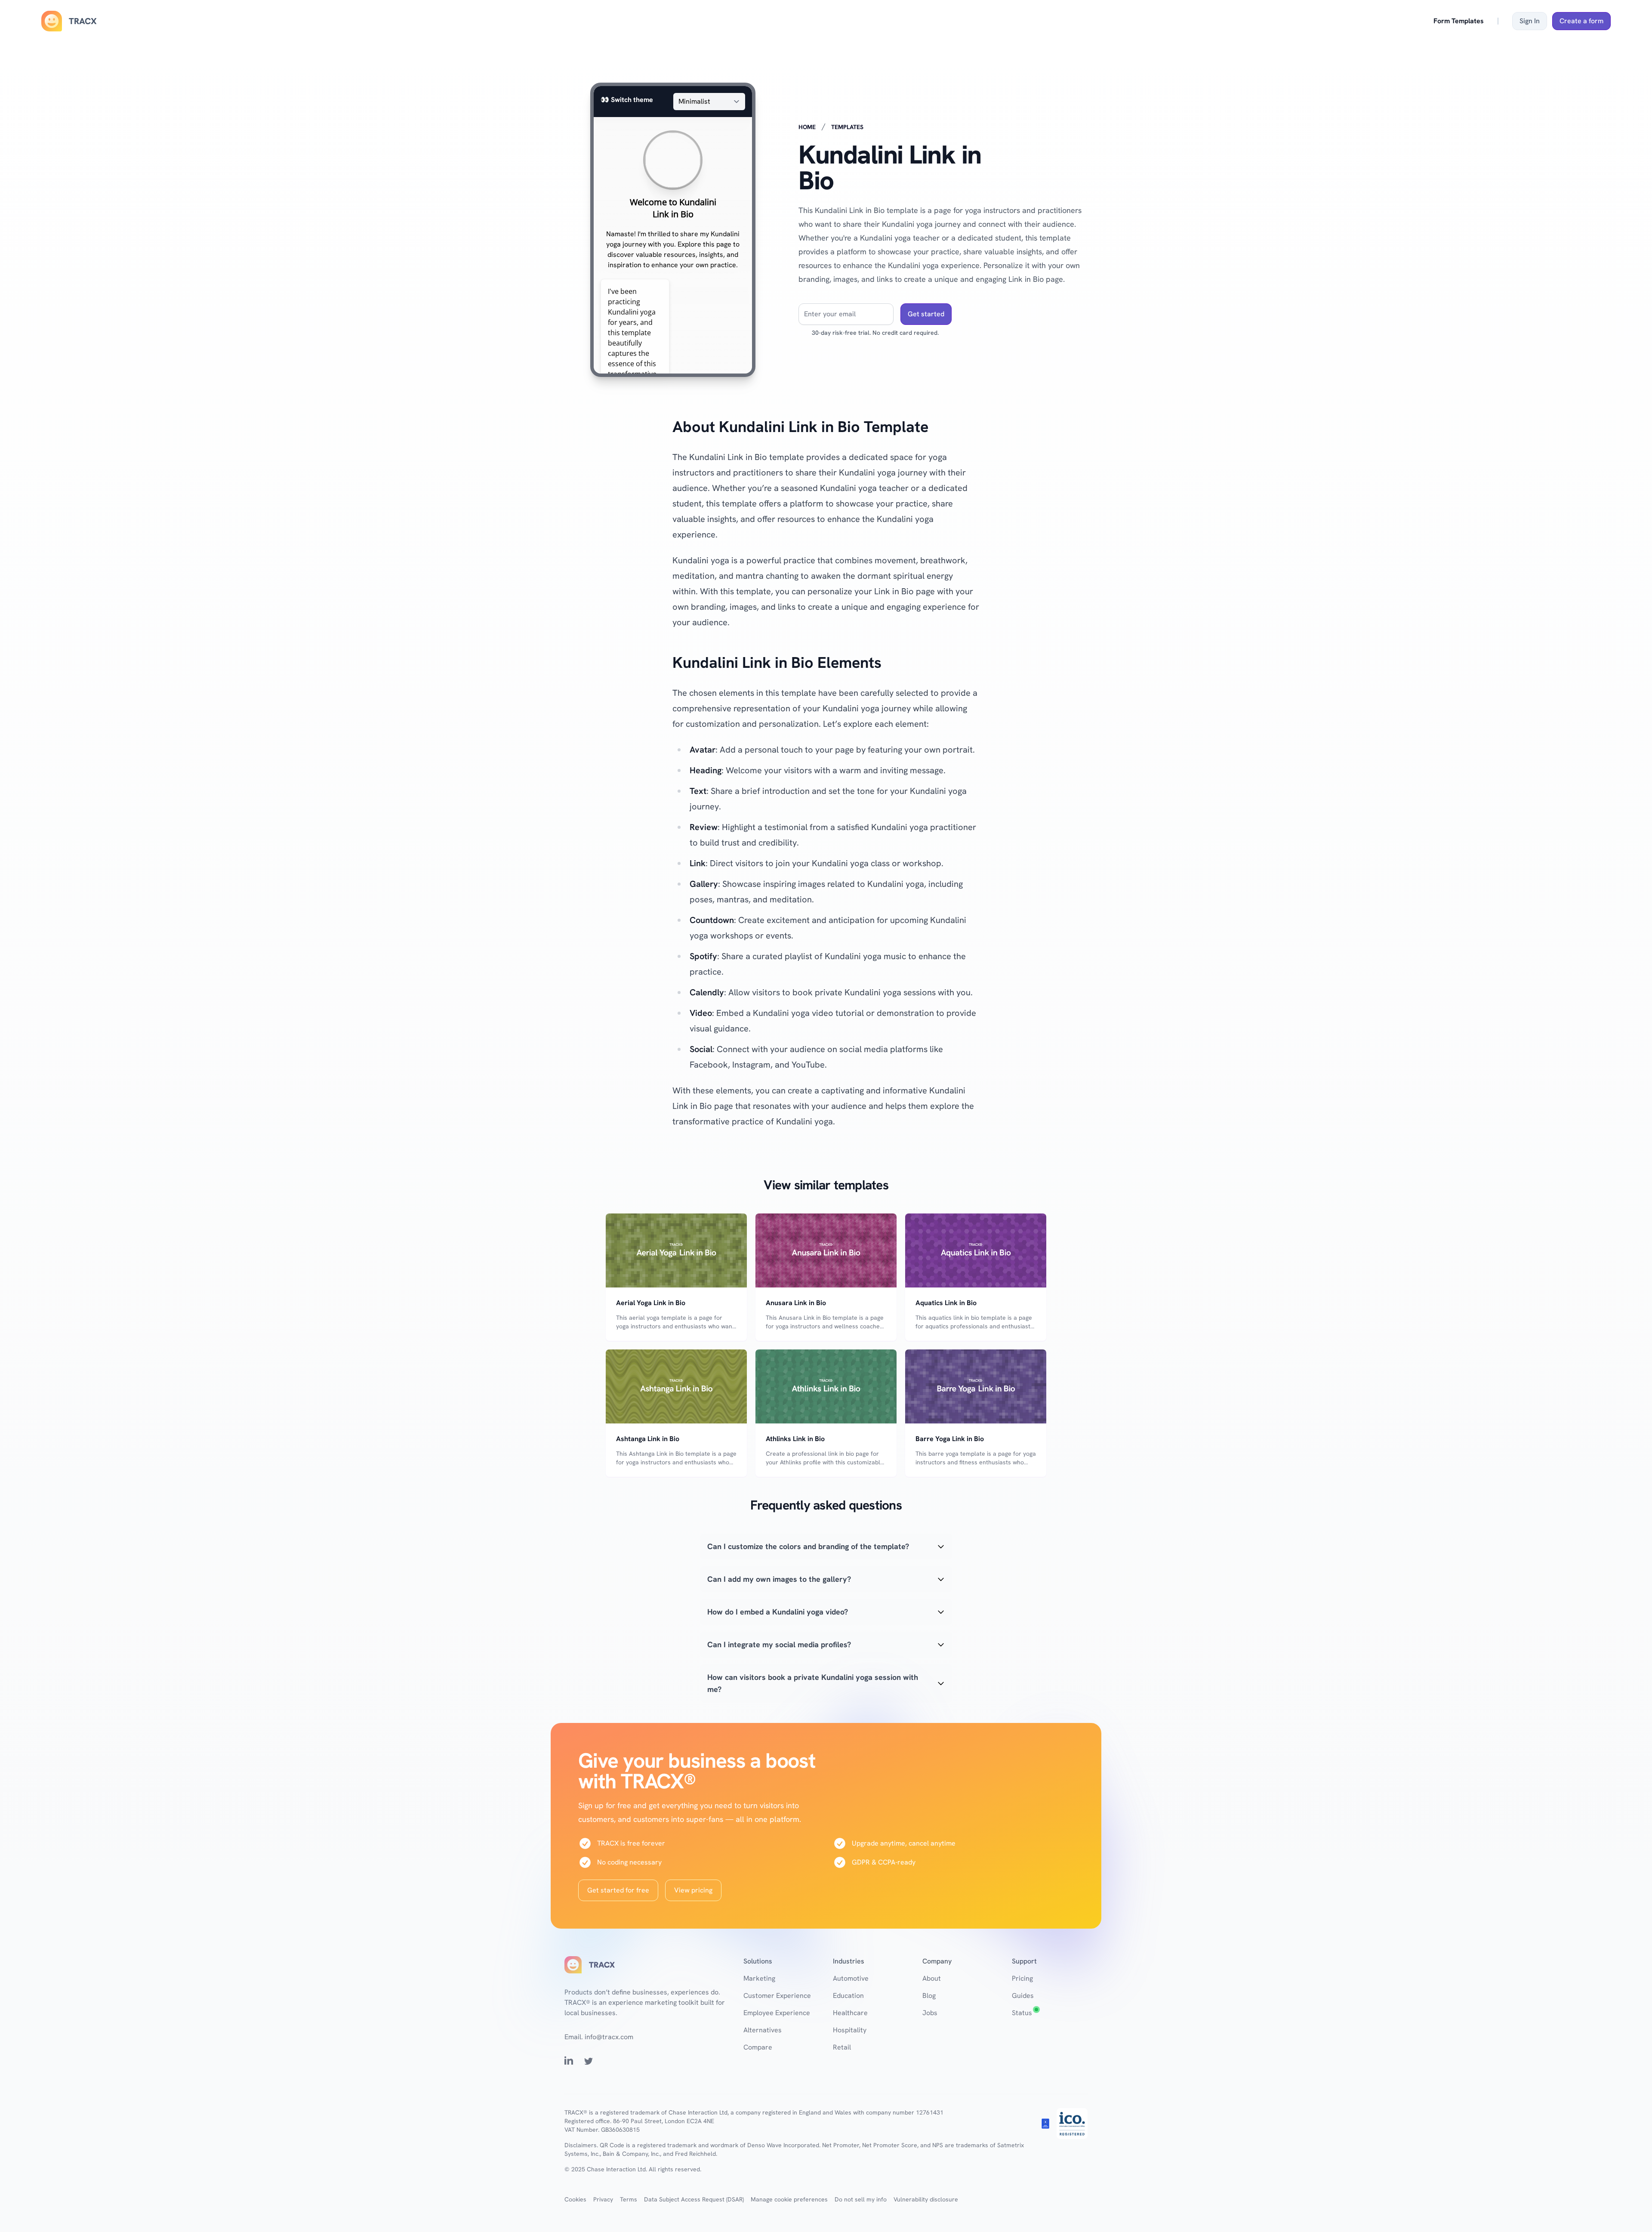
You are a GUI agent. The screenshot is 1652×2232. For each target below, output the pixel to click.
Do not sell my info (861, 2199)
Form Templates (1459, 21)
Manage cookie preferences (789, 2199)
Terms (629, 2199)
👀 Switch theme (627, 100)
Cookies (575, 2199)
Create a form (1581, 21)
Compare (758, 2047)
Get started (926, 314)
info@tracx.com (609, 2037)
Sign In (1530, 21)
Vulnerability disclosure (926, 2199)
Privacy (603, 2199)
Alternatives (763, 2030)
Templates (847, 127)
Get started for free (618, 1890)
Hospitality (850, 2030)
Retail (842, 2047)
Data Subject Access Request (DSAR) (694, 2199)
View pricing (693, 1890)
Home (807, 127)
